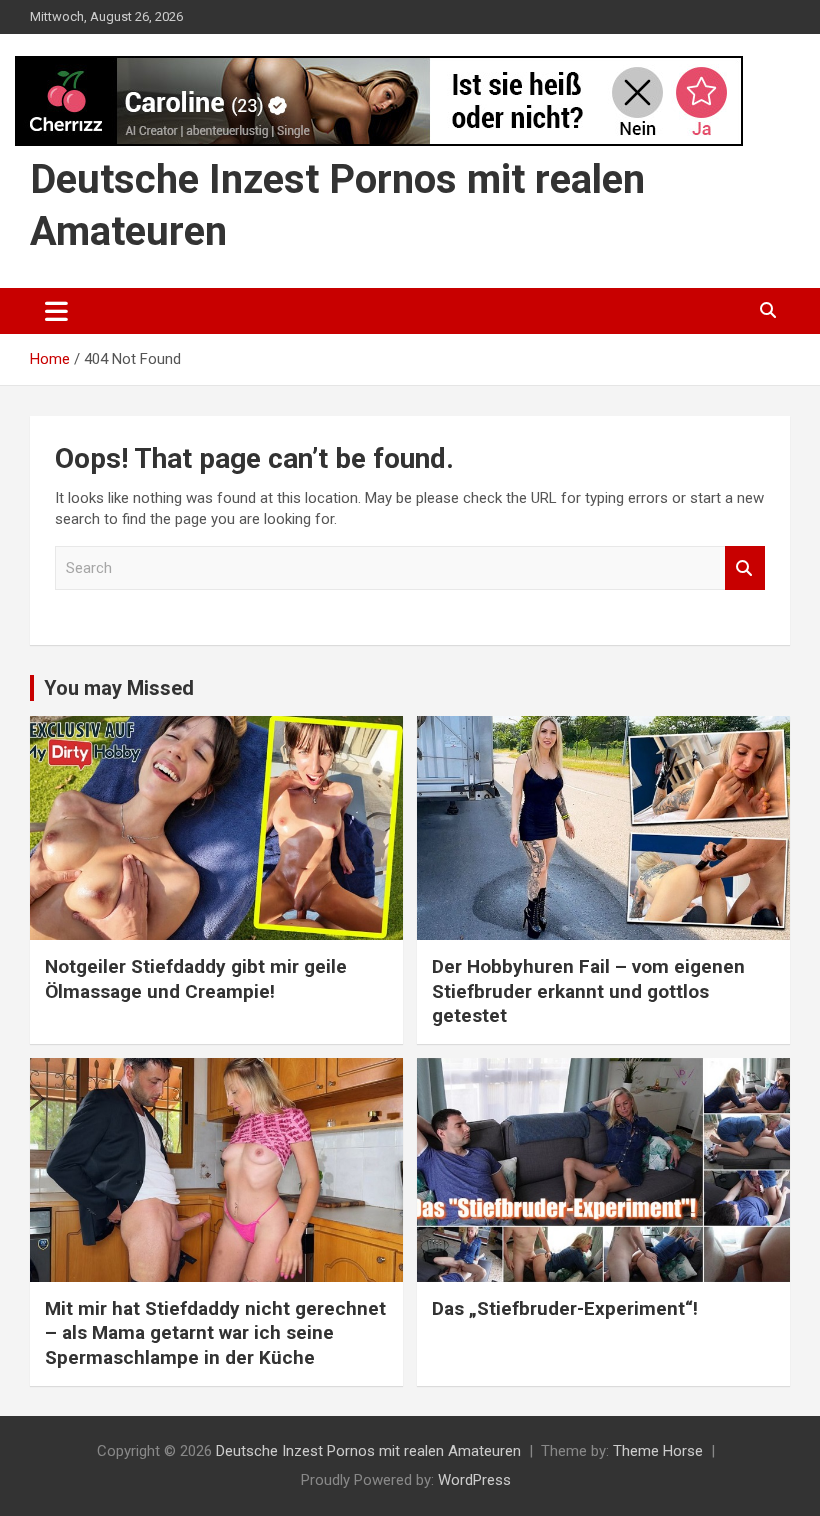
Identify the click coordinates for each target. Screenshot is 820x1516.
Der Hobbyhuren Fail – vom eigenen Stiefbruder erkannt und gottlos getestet (588, 991)
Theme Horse (658, 1451)
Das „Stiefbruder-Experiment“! (565, 1308)
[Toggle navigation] (56, 311)
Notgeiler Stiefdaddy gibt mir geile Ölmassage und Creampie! (196, 979)
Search (745, 568)
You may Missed (119, 688)
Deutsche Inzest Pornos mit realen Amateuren (368, 1451)
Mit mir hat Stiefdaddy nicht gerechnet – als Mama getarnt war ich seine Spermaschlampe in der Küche (215, 1333)
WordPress (474, 1480)
